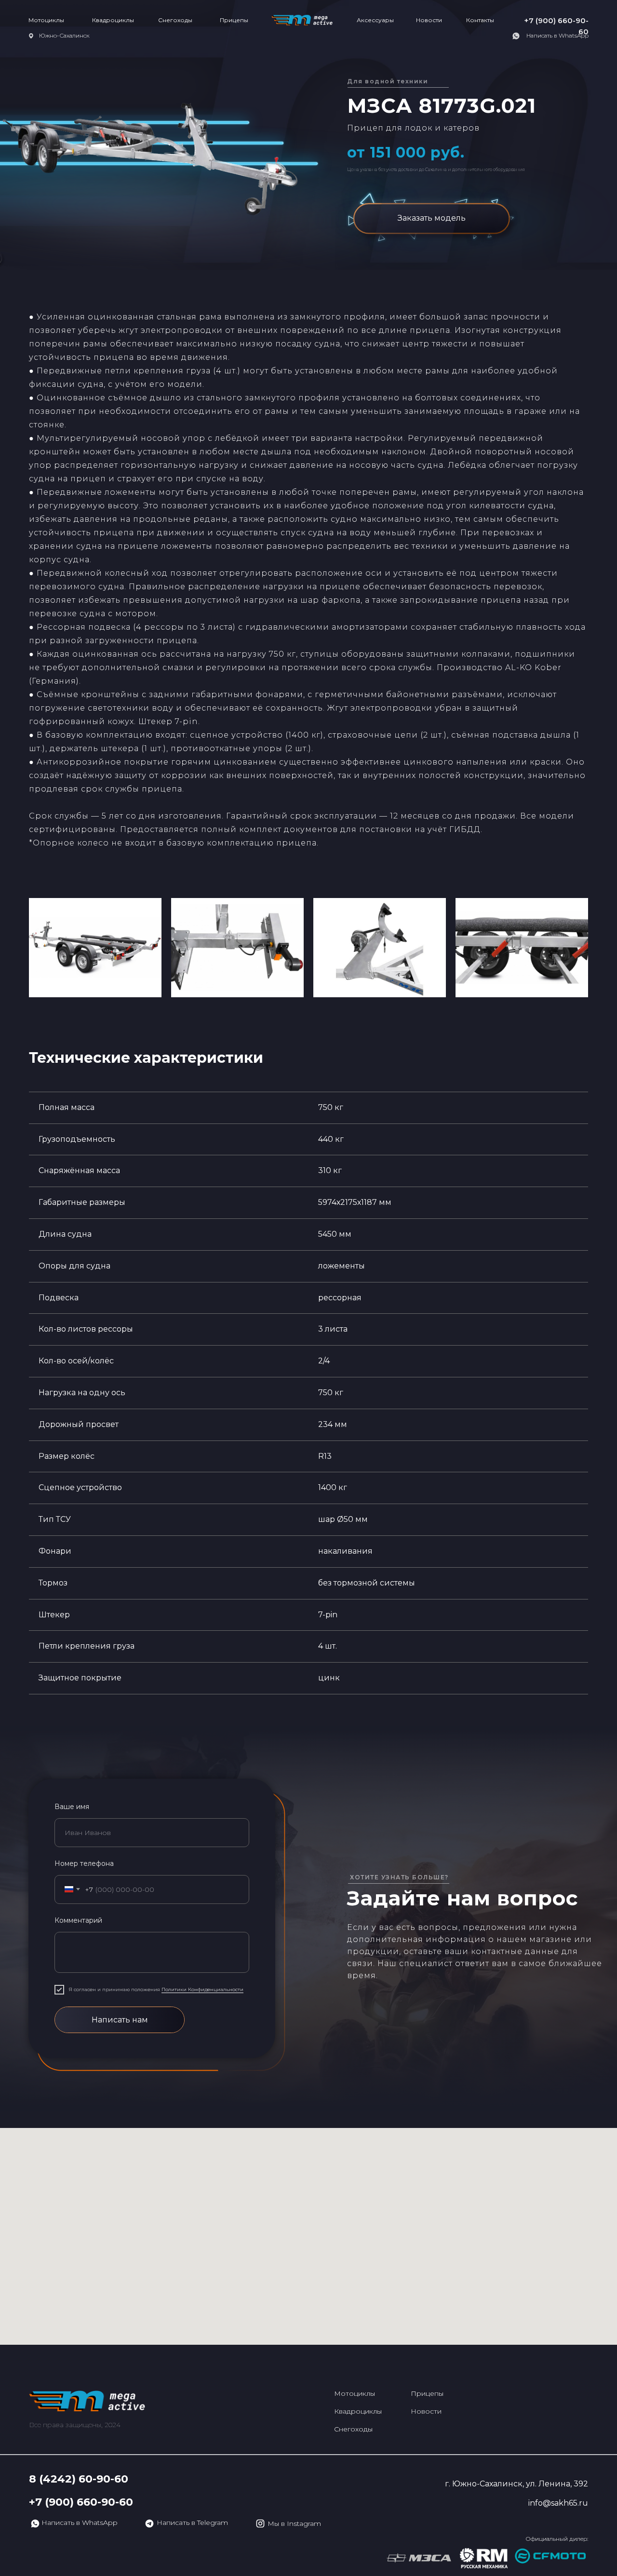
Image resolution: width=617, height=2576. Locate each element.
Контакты (480, 20)
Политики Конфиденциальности (202, 1989)
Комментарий (78, 1920)
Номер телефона (84, 1863)
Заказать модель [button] (432, 218)
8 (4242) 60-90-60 (79, 2479)
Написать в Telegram (192, 2523)
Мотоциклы (46, 20)
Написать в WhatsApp (557, 35)
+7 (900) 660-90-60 (81, 2502)
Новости (429, 20)
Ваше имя (72, 1807)
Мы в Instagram (294, 2523)
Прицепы (234, 20)
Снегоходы (175, 20)
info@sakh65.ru (558, 2503)
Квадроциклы (113, 20)
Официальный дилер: (557, 2539)
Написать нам (120, 2020)
